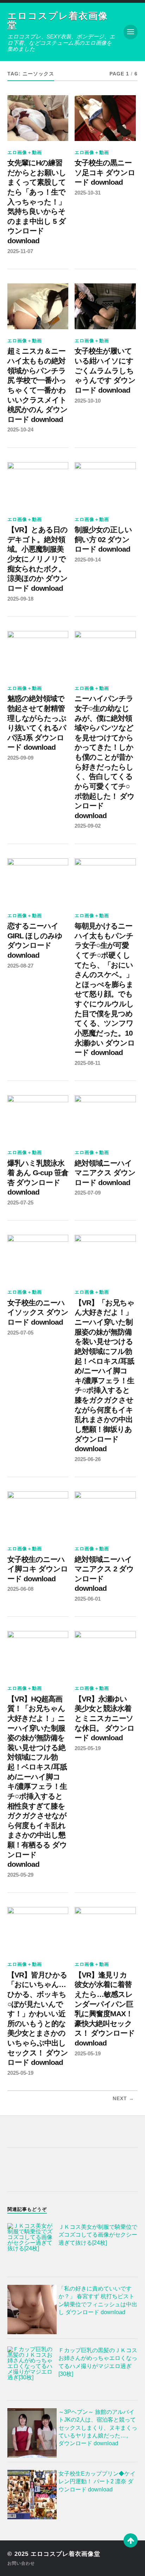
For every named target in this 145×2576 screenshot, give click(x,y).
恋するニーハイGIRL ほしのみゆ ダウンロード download (35, 941)
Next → (123, 2099)
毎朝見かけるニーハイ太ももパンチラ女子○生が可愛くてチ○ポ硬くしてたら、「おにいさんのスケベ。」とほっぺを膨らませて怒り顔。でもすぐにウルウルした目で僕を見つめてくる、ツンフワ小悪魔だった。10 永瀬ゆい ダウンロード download (105, 989)
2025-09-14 (88, 560)
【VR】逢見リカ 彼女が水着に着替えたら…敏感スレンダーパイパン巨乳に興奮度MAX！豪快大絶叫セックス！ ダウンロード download (105, 2009)
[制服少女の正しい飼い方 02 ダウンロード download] (105, 485)
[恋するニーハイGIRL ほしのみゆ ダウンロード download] (38, 881)
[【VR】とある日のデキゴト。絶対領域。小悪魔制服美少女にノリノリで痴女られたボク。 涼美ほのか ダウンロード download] (38, 485)
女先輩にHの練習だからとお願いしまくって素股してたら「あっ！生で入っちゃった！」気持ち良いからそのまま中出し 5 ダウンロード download (37, 202)
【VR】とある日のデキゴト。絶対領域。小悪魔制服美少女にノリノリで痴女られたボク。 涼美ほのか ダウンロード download (37, 559)
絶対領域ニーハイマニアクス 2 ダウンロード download (104, 1574)
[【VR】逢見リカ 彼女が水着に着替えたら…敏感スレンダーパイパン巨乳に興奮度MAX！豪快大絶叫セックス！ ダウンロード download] (105, 1930)
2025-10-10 (88, 401)
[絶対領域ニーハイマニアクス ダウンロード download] (105, 1118)
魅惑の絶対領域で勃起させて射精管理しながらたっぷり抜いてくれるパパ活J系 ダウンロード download (37, 723)
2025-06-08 (20, 1589)
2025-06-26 (88, 1459)
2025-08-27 (20, 966)
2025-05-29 (20, 1875)
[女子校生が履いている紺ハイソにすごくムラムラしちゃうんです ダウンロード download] (105, 306)
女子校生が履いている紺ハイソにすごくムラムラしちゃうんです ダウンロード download (105, 371)
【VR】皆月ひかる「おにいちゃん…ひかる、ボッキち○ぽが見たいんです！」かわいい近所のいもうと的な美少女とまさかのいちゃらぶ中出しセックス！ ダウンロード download (38, 2019)
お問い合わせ (21, 2563)
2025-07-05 (20, 1333)
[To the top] (131, 2540)
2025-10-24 (20, 430)
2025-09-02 (88, 826)
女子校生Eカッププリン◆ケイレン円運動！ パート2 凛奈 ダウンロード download (97, 2482)
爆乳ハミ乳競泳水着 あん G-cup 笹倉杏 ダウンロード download (38, 1178)
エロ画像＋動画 (25, 152)
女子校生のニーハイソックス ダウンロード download (38, 1312)
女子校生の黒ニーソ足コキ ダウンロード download (105, 173)
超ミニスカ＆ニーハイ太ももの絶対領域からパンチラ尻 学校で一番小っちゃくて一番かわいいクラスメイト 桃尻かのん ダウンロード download (37, 385)
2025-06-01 (88, 1599)
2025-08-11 (87, 1063)
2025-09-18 (20, 599)
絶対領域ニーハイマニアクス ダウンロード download (105, 1173)
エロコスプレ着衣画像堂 (58, 20)
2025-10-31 (88, 193)
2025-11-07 (20, 251)
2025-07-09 (88, 1193)
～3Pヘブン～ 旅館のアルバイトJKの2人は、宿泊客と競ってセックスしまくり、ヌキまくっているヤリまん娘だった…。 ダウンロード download (98, 2428)
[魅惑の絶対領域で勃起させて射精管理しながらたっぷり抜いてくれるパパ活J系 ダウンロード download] (38, 654)
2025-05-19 (88, 1748)
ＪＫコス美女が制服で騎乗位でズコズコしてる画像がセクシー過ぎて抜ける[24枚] (98, 2235)
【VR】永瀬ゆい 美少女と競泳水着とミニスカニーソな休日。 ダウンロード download (105, 1719)
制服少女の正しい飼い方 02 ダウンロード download (103, 539)
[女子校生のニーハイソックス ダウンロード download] (38, 1258)
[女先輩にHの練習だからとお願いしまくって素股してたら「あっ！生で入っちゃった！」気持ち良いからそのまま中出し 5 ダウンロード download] (38, 118)
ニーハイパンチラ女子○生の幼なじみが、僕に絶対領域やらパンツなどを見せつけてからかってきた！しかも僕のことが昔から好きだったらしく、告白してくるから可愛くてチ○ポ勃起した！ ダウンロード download (105, 757)
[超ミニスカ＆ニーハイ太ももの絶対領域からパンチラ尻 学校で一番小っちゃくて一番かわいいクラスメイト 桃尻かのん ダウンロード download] (38, 306)
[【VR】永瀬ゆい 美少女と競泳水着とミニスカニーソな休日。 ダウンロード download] (105, 1654)
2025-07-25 (20, 1203)
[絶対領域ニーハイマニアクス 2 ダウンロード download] (105, 1514)
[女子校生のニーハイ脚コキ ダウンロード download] (38, 1514)
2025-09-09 (20, 758)
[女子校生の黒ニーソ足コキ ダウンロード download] (105, 118)
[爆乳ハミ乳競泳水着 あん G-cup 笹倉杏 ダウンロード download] (38, 1118)
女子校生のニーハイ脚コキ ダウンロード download (38, 1569)
